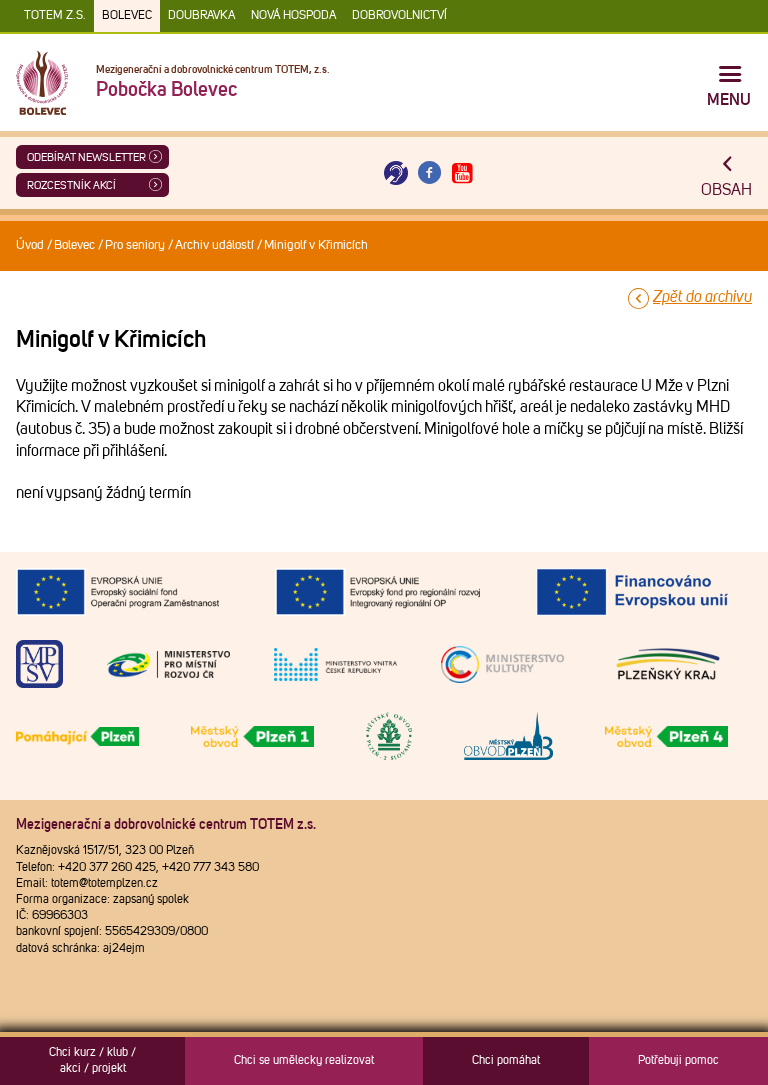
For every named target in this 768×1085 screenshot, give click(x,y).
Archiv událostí (214, 245)
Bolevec (127, 16)
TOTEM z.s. (55, 16)
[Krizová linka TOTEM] (396, 173)
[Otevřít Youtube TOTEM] (463, 173)
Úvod (30, 245)
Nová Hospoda (293, 16)
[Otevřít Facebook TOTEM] (429, 173)
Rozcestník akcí (71, 185)
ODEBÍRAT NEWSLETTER (86, 157)
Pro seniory (135, 245)
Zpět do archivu (702, 297)
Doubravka (201, 16)
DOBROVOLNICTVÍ (399, 16)
